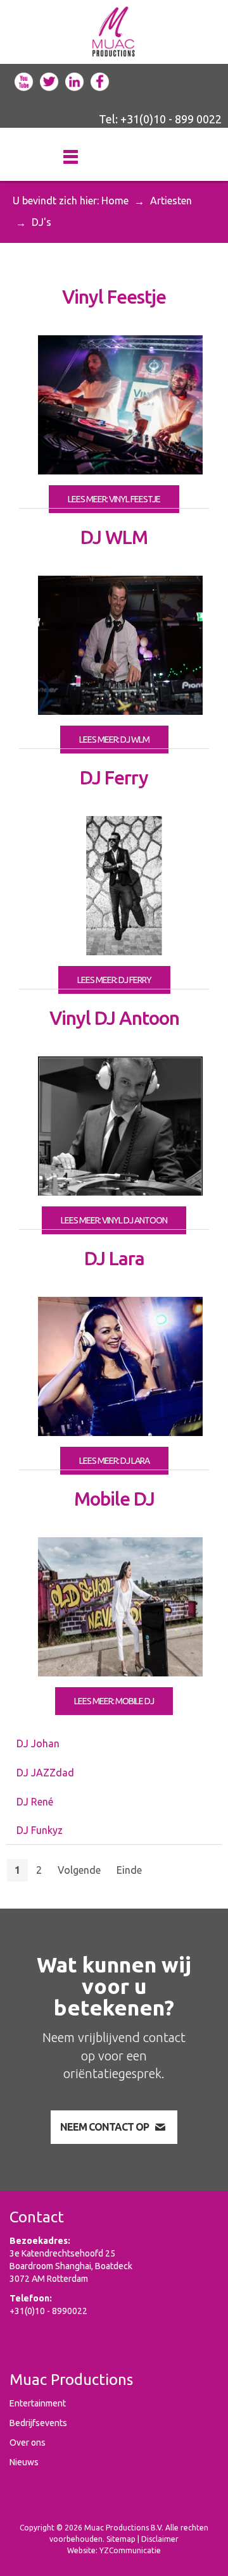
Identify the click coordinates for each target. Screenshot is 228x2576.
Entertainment (38, 2403)
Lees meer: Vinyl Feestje (114, 499)
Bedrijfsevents (38, 2423)
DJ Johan (38, 1743)
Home (115, 201)
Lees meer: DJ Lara (114, 1461)
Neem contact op (104, 2127)
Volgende (79, 1870)
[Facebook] (100, 80)
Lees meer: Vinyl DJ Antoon (114, 1220)
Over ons (28, 2443)
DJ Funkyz (40, 1830)
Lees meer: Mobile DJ (114, 1701)
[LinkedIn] (75, 80)
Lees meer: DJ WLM (114, 740)
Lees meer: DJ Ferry (114, 980)
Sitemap (121, 2539)
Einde (129, 1870)
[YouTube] (24, 80)
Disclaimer (160, 2539)
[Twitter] (49, 80)
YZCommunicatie (130, 2550)
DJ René (35, 1802)
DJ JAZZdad (45, 1773)
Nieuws (24, 2462)
